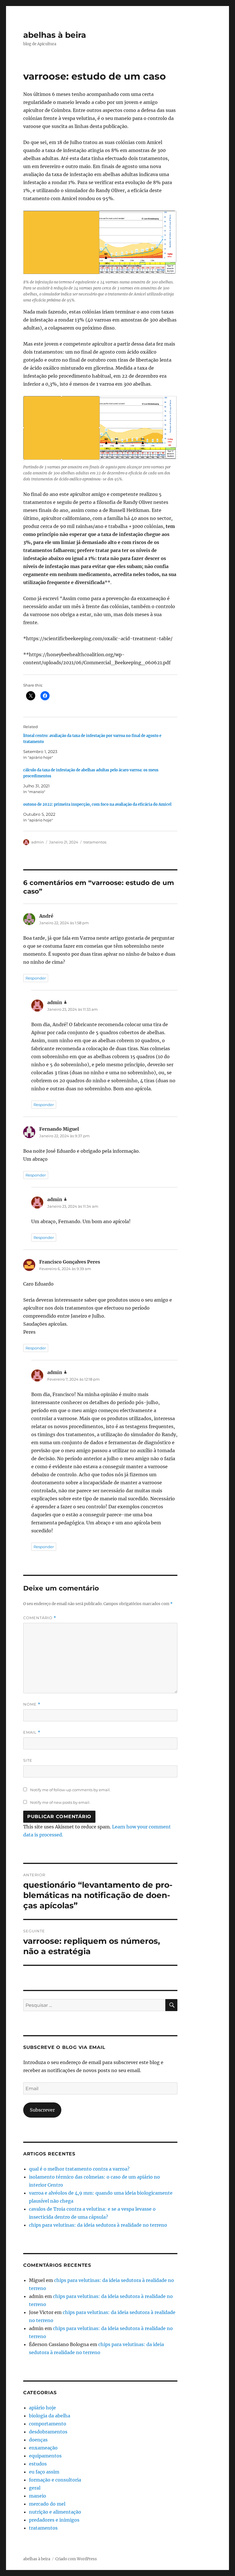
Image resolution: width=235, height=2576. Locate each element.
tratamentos (95, 842)
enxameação (43, 2448)
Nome (32, 1704)
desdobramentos (48, 2432)
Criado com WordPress (76, 2559)
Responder (36, 978)
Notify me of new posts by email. (60, 1802)
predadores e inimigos (54, 2520)
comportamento (48, 2424)
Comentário (40, 1618)
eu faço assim (44, 2472)
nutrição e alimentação (55, 2512)
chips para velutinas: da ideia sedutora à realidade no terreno (98, 2225)
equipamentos (45, 2456)
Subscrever (42, 2110)
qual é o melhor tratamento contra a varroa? (79, 2169)
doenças (38, 2440)
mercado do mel (47, 2504)
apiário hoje (42, 2408)
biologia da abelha (50, 2416)
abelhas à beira (55, 35)
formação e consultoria (55, 2480)
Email (32, 1732)
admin (38, 842)
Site (28, 1760)
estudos (38, 2464)
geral (35, 2488)
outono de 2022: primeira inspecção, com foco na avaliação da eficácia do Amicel (97, 804)
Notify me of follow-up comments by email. (70, 1790)
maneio (38, 2496)
